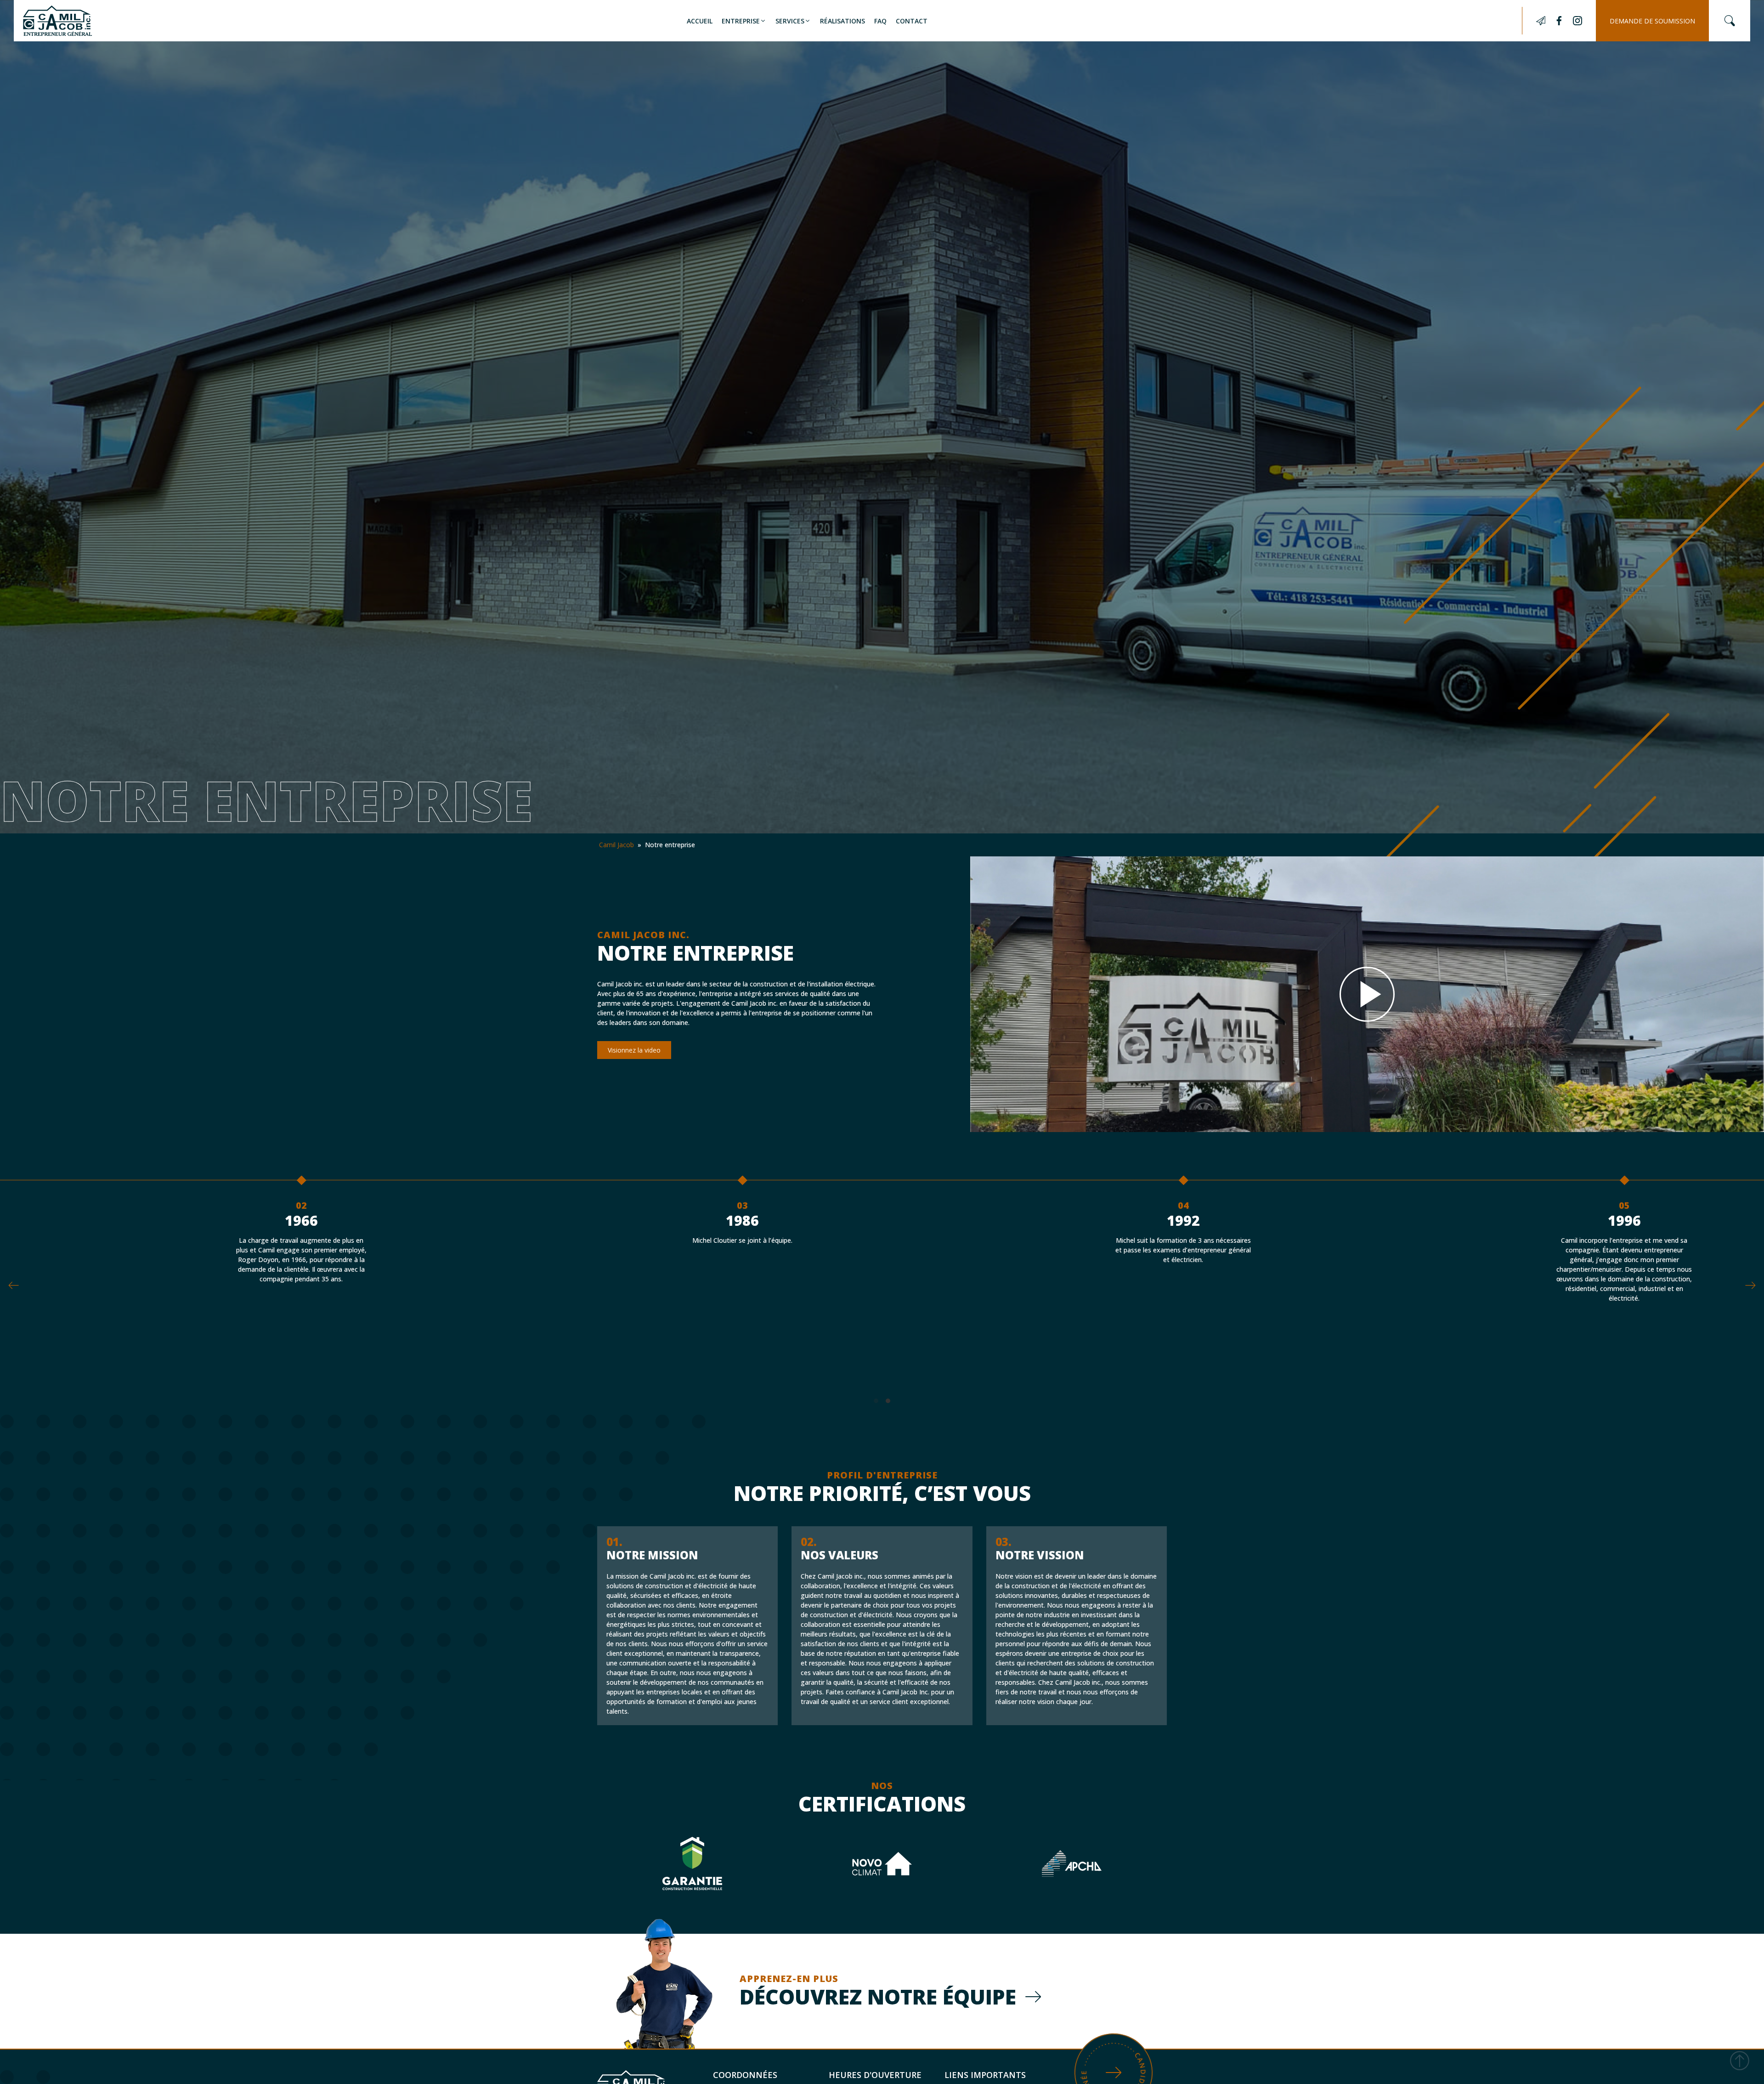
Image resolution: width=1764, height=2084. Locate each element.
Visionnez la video (634, 1050)
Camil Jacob (616, 845)
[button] (744, 21)
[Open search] (1730, 21)
